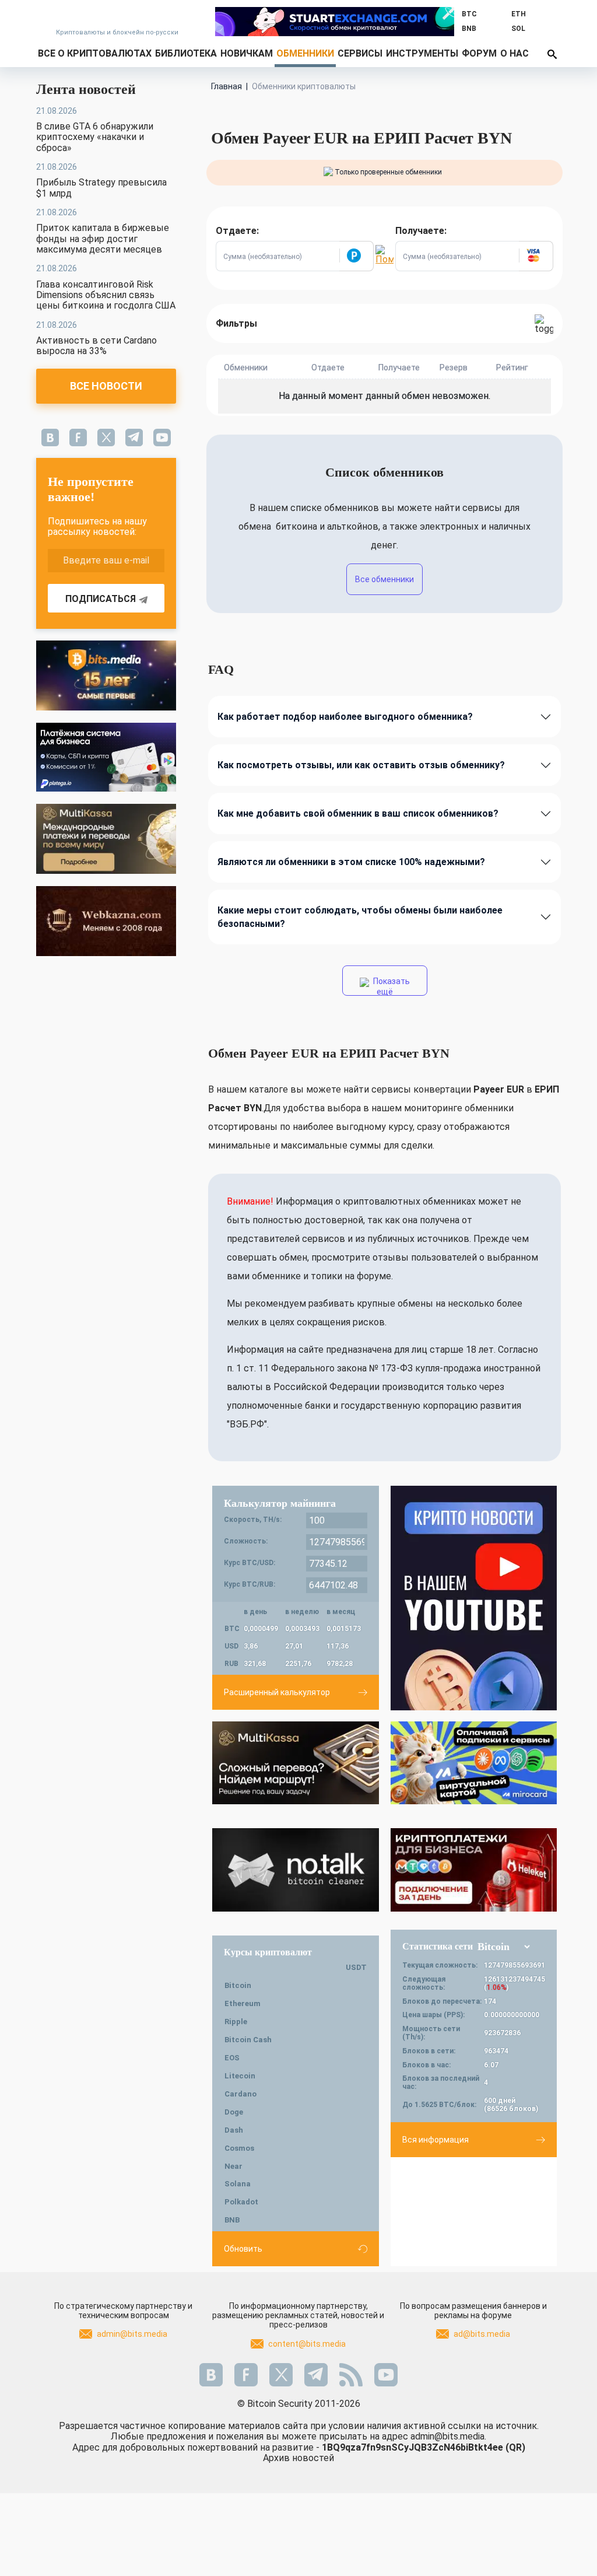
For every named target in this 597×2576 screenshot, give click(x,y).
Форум (479, 53)
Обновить (243, 2249)
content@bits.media (307, 2344)
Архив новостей (298, 2458)
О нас (515, 53)
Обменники (305, 53)
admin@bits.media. (448, 2436)
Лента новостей (86, 89)
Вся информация (436, 2140)
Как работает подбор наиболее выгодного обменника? (345, 717)
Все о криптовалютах (95, 53)
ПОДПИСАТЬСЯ (101, 599)
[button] (356, 256)
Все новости (106, 386)
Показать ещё (391, 986)
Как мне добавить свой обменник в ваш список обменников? (358, 813)
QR (515, 2447)
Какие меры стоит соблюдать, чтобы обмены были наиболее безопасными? (360, 917)
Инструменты (422, 53)
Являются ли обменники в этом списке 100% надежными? (351, 862)
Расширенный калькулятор (277, 1692)
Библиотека (186, 53)
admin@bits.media (132, 2334)
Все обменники (384, 579)
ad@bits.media (482, 2334)
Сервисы (360, 53)
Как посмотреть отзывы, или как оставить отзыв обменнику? (361, 765)
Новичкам (247, 53)
